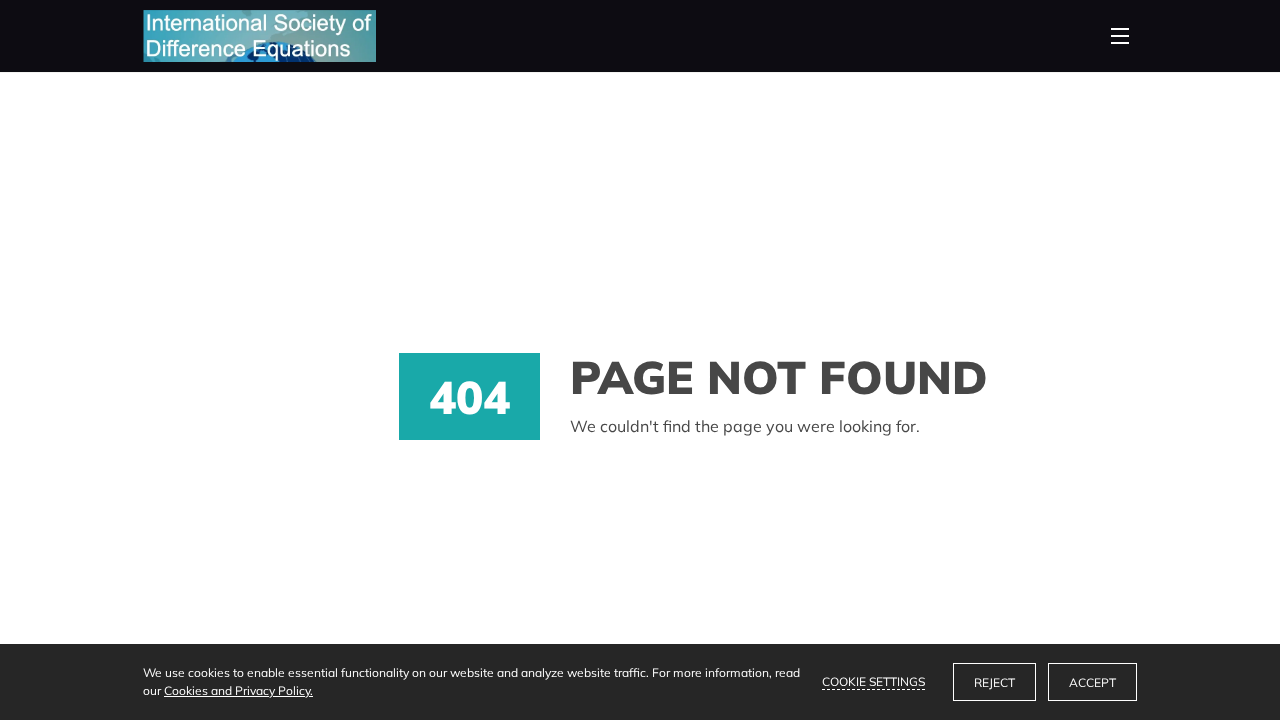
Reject (994, 682)
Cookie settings (873, 681)
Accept (1092, 682)
